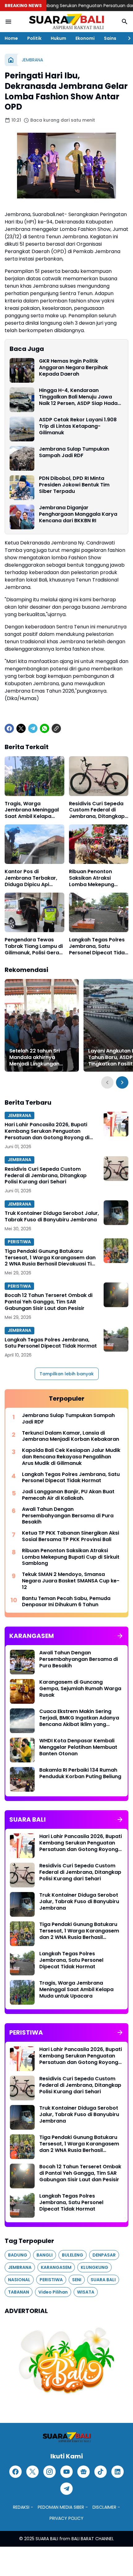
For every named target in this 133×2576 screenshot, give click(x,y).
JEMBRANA (19, 1115)
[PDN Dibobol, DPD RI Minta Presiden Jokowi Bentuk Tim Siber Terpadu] (22, 488)
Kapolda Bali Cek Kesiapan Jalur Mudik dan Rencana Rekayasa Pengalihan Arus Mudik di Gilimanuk (71, 1457)
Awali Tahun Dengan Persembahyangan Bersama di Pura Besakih (68, 1516)
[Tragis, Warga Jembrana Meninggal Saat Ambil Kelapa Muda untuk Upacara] (34, 776)
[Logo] (66, 2437)
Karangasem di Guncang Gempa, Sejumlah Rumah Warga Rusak (80, 1689)
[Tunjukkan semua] (120, 1636)
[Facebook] (9, 728)
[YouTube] (66, 2472)
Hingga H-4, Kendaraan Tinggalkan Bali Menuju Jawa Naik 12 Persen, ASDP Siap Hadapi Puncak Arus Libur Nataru (81, 397)
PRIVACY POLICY (66, 2518)
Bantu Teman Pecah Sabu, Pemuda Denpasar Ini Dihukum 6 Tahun (66, 1602)
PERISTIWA (19, 1242)
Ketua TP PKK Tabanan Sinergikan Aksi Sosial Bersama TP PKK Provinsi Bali (71, 1536)
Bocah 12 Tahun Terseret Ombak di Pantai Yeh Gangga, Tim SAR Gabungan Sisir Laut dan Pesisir (49, 1302)
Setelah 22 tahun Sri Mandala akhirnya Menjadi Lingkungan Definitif (34, 1057)
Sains (110, 38)
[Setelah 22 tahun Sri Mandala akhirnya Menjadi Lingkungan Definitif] (42, 1025)
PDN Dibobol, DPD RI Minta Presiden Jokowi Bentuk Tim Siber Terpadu (74, 485)
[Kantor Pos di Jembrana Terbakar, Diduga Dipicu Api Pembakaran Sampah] (34, 844)
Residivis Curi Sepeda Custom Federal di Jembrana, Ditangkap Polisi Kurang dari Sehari (97, 810)
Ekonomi (85, 38)
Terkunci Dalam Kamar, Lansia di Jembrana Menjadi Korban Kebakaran (71, 1436)
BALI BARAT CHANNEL (93, 2539)
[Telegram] (33, 728)
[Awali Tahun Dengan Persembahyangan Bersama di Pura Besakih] (22, 1662)
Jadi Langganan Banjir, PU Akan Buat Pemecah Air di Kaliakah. (68, 1495)
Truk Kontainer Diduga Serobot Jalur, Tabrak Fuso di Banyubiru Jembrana (52, 1217)
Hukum (58, 38)
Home (11, 38)
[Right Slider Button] (127, 38)
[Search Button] (125, 22)
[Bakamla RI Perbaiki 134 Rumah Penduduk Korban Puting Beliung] (22, 1779)
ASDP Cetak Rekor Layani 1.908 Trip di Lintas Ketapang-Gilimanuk (78, 426)
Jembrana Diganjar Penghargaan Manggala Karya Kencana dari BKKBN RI (78, 514)
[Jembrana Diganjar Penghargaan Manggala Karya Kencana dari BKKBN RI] (22, 517)
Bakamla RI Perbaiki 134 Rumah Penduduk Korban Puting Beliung (80, 1774)
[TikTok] (101, 2472)
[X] (21, 728)
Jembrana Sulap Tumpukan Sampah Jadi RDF (74, 452)
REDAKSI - (23, 2507)
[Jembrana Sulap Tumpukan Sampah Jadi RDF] (22, 458)
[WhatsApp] (45, 728)
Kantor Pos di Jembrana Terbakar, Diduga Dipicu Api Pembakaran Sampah (32, 878)
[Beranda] (11, 60)
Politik (34, 38)
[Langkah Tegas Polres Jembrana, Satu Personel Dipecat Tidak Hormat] (99, 912)
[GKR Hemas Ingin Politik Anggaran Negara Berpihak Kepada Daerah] (22, 370)
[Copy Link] (56, 728)
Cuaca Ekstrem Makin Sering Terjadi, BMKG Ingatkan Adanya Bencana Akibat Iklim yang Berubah (79, 1718)
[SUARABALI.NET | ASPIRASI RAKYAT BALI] (66, 22)
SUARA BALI (47, 2539)
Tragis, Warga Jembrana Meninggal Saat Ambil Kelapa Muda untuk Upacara (32, 810)
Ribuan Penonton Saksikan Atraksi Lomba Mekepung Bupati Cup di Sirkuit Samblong (94, 878)
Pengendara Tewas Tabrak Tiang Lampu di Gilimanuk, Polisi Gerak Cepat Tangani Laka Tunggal (34, 946)
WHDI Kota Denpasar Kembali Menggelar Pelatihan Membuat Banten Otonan (78, 1747)
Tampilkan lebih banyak (67, 1374)
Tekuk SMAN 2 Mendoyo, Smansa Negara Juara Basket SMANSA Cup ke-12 (71, 1581)
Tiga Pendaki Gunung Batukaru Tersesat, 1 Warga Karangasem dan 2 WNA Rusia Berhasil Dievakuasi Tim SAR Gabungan (51, 1258)
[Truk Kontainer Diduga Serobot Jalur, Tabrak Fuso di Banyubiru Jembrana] (116, 1213)
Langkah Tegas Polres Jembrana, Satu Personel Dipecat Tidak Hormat (98, 946)
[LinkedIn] (118, 2472)
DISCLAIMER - (106, 2507)
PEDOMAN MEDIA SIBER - (63, 2507)
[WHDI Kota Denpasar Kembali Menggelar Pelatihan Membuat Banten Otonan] (22, 1750)
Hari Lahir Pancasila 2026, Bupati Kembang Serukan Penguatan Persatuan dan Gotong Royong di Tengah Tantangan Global (47, 1131)
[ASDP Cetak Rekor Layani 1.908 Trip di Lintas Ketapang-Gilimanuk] (22, 429)
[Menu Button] (8, 22)
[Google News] (84, 2472)
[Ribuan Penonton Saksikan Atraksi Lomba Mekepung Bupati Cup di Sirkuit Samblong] (99, 844)
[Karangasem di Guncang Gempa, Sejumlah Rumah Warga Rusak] (22, 1691)
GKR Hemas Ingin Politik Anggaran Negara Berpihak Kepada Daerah (73, 368)
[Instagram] (49, 2472)
